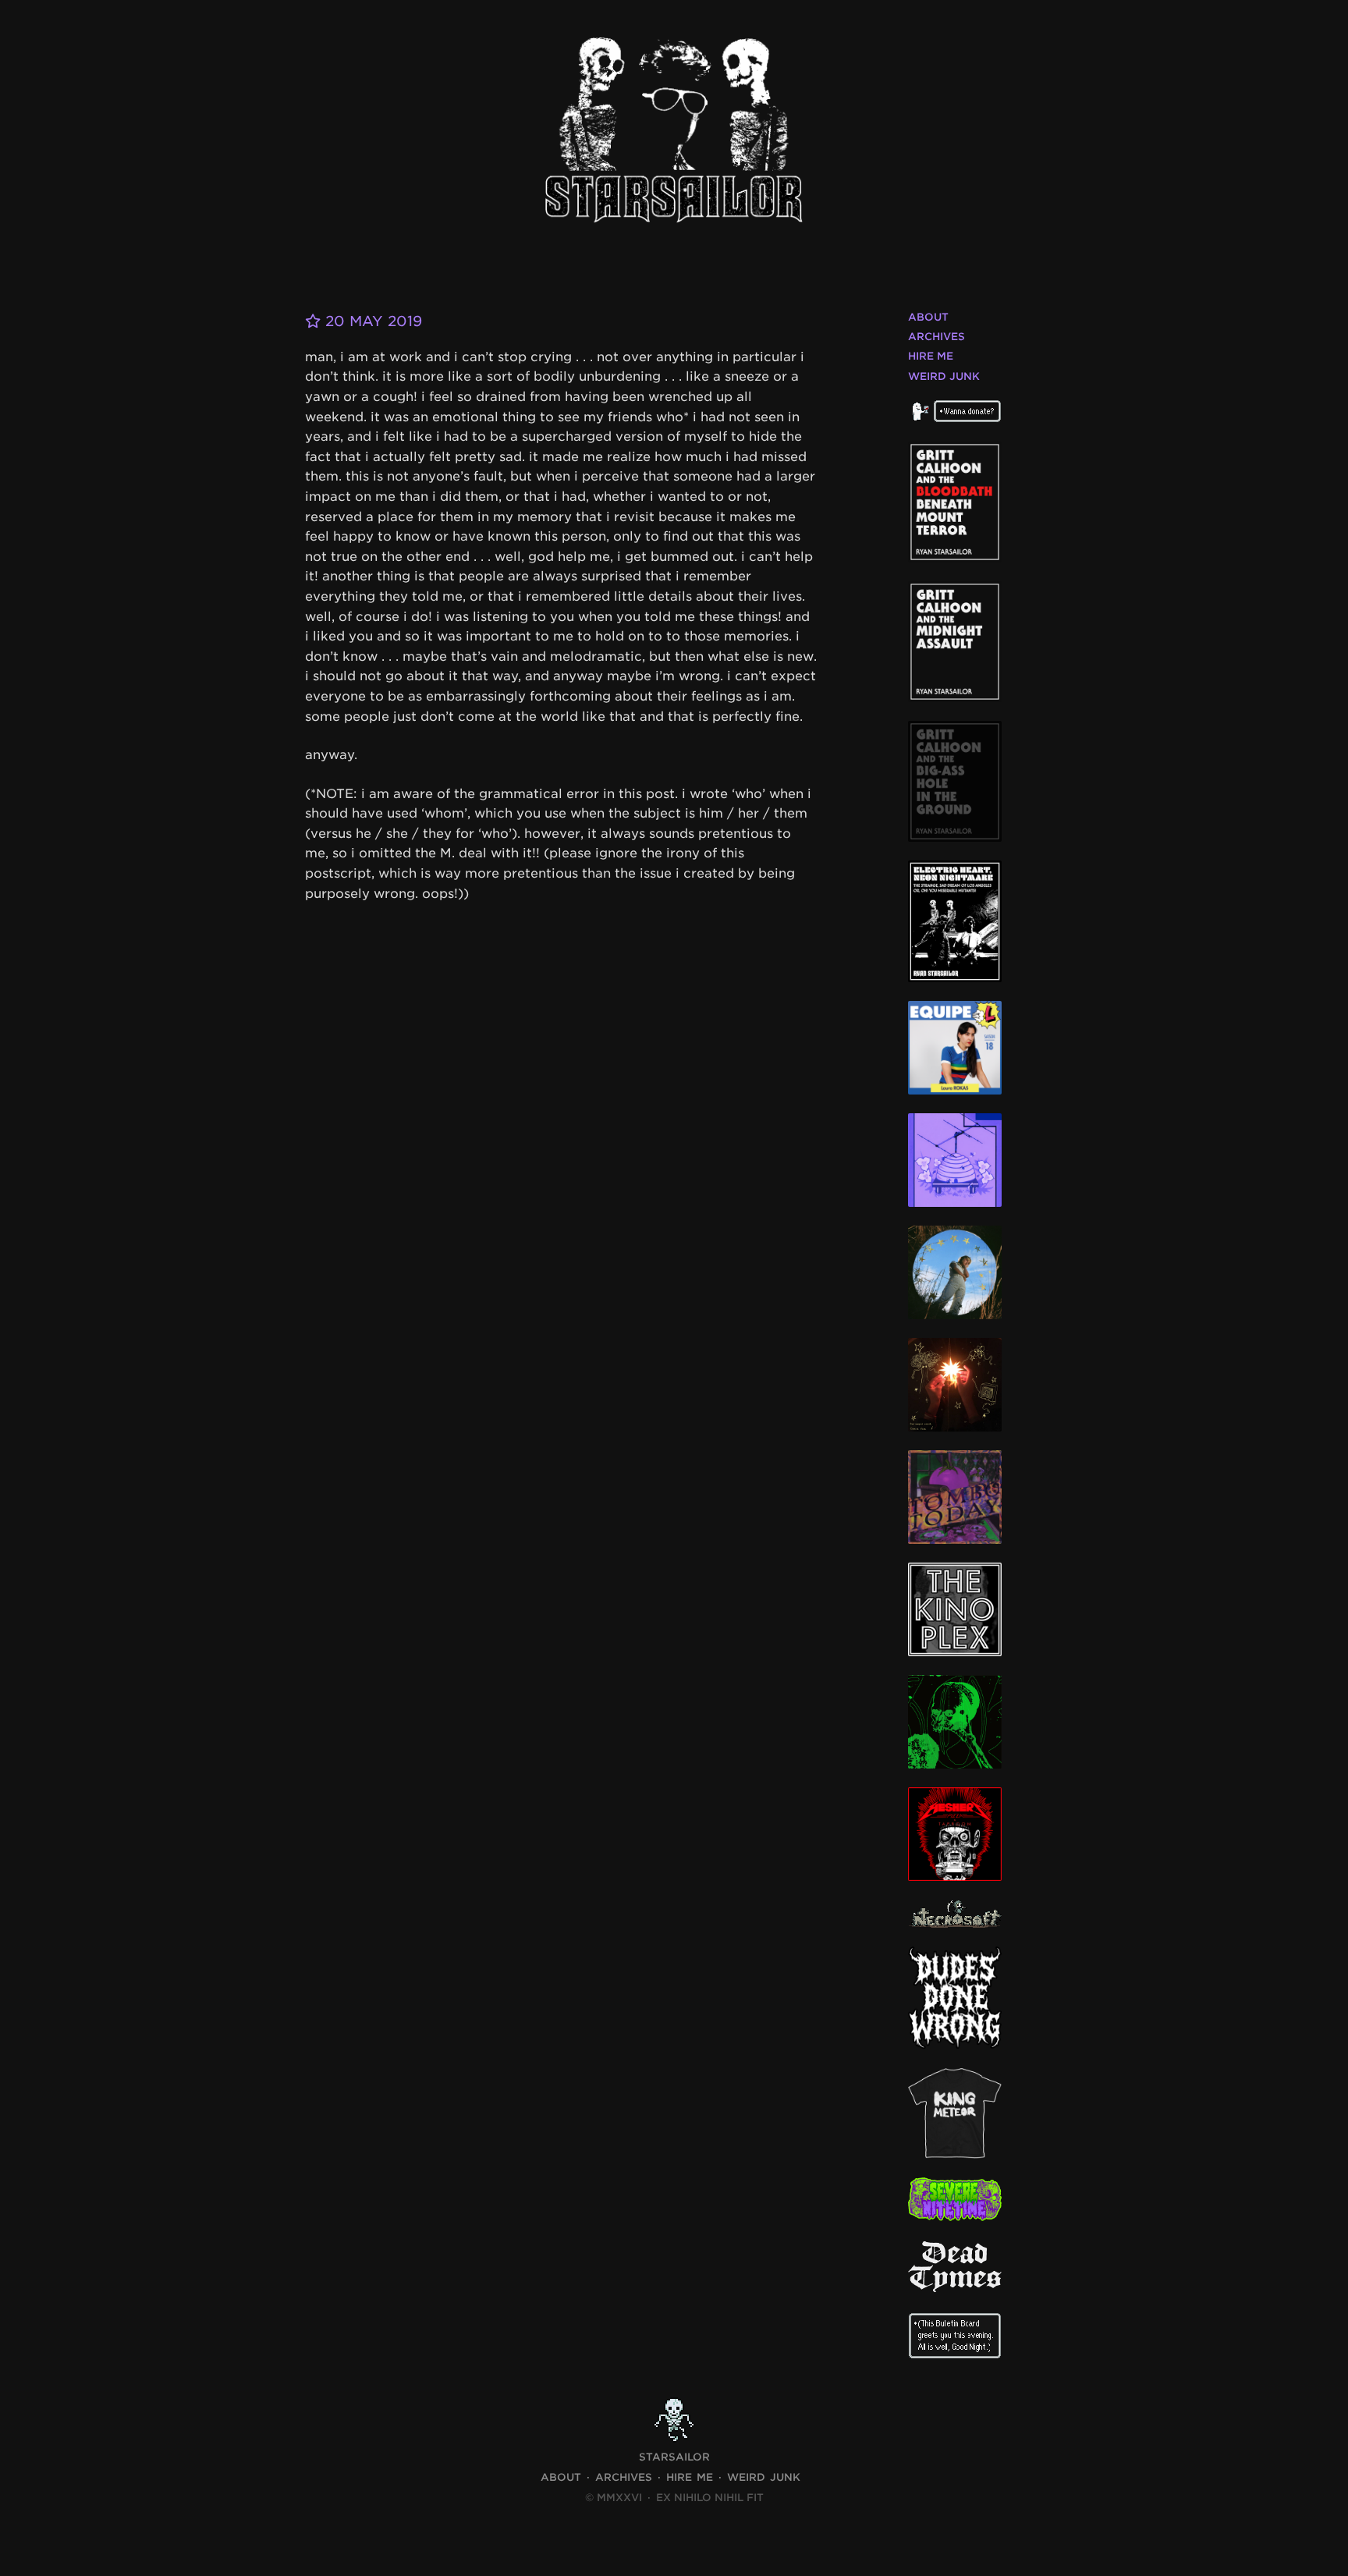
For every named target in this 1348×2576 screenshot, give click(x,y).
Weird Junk (944, 376)
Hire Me (931, 356)
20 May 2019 (371, 321)
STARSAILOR (674, 2457)
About (928, 317)
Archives (937, 337)
